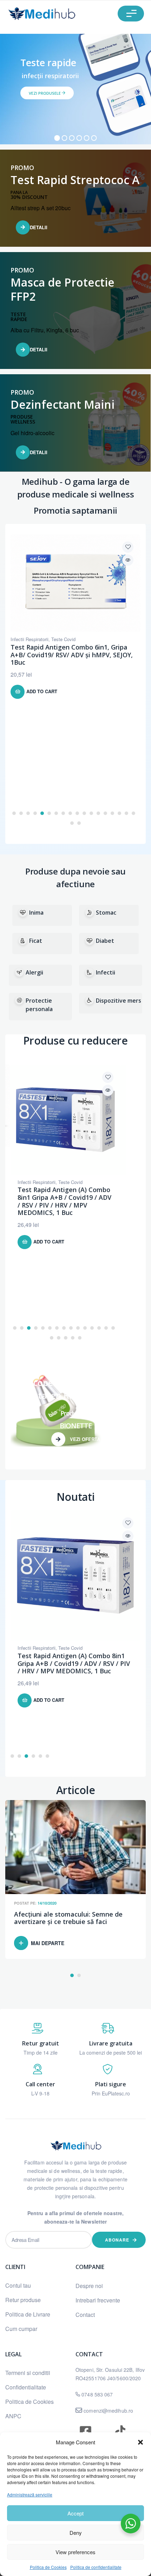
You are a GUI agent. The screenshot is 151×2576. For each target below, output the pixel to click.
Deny (76, 2533)
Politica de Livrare (28, 2314)
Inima (36, 913)
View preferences (75, 2552)
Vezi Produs (128, 560)
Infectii (106, 972)
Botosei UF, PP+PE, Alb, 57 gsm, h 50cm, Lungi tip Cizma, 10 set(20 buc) (72, 716)
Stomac (106, 913)
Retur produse (23, 2300)
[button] (140, 2442)
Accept (75, 2513)
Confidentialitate (26, 2387)
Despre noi (89, 2286)
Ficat (36, 941)
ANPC (13, 2416)
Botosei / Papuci (27, 704)
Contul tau (18, 2285)
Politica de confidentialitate (96, 2567)
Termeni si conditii (28, 2373)
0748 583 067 (97, 2394)
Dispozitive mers (119, 1001)
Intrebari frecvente (98, 2300)
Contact (85, 2315)
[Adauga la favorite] (128, 547)
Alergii (34, 972)
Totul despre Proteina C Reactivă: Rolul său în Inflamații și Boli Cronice (74, 1918)
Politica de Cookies (48, 2567)
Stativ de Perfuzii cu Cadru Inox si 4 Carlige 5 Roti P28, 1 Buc (61, 1197)
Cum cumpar (21, 2329)
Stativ (24, 1182)
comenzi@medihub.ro (108, 2411)
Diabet (105, 941)
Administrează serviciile (30, 2494)
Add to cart (42, 749)
